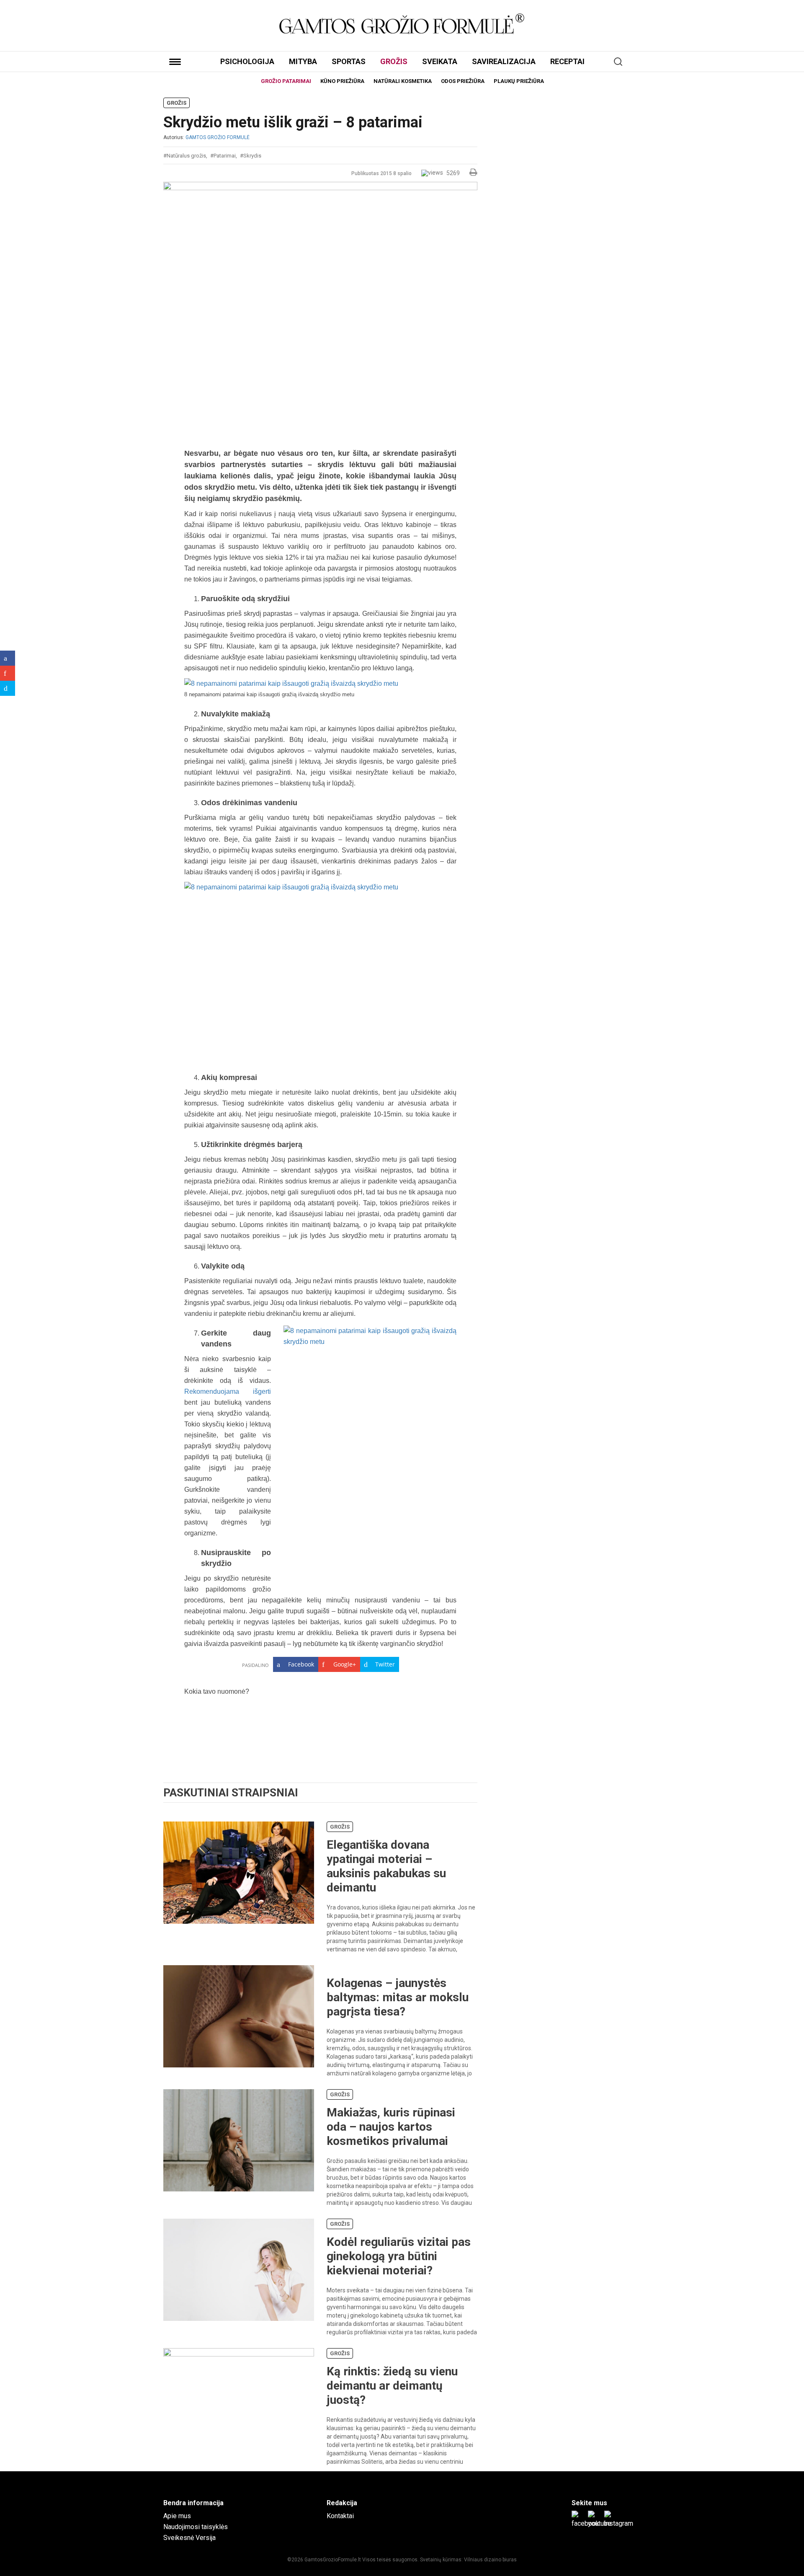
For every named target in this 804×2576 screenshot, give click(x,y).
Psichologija (247, 61)
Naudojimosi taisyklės (196, 2527)
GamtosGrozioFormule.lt (333, 2560)
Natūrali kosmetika (403, 81)
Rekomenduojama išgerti (228, 1391)
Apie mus (177, 2516)
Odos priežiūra (463, 81)
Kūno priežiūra (342, 81)
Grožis (394, 61)
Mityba (303, 61)
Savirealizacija (504, 61)
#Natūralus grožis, (185, 156)
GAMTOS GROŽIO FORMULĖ (218, 137)
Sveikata (440, 61)
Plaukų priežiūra (519, 81)
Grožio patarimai (286, 81)
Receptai (567, 61)
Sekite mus (589, 2503)
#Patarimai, (224, 156)
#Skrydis (251, 156)
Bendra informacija (193, 2503)
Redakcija (342, 2503)
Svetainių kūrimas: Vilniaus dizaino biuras (468, 2560)
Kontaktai (340, 2516)
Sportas (349, 61)
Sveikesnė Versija (189, 2538)
